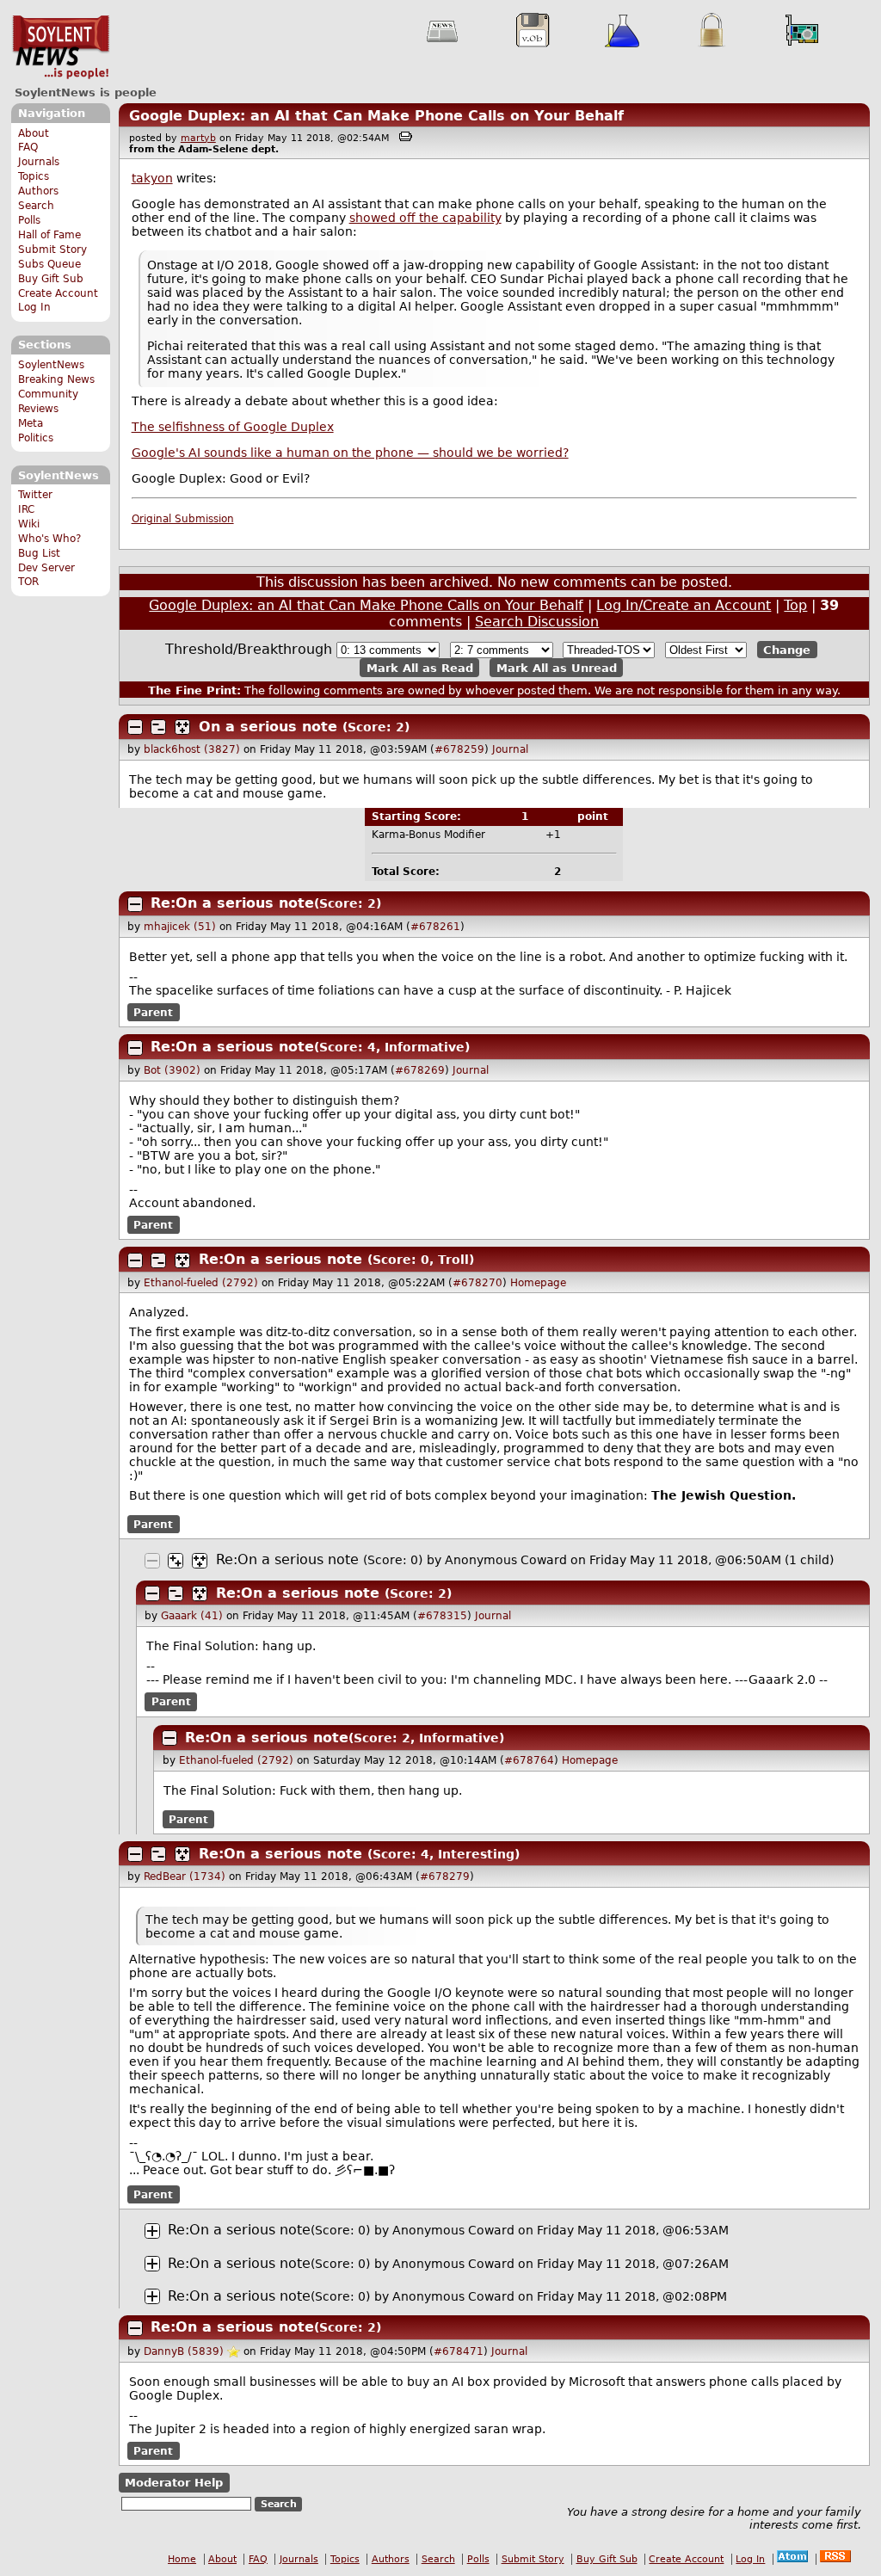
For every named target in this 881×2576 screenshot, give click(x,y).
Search (36, 206)
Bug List (39, 553)
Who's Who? (49, 539)
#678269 (420, 1070)
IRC (26, 509)
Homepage (538, 1283)
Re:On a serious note (232, 903)
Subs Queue (49, 264)
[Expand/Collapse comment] (135, 727)
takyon (152, 178)
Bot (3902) (172, 1070)
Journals (39, 162)
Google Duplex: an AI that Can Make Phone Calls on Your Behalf (376, 116)
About (34, 133)
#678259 (459, 749)
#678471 (459, 2351)
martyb (198, 138)
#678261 (435, 927)
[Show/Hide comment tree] (158, 727)
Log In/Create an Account (684, 605)
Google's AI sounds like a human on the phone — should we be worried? (350, 453)
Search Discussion (537, 622)
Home (182, 2559)
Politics (36, 438)
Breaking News (56, 379)
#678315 (442, 1616)
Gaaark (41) (192, 1616)
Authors (38, 191)
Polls (29, 220)
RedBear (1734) (185, 1877)
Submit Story (52, 250)
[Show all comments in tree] (182, 727)
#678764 (529, 1760)
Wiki (29, 524)
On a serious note (268, 727)
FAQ (28, 147)
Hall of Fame (49, 235)
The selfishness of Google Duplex (233, 427)
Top (795, 605)
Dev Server (46, 568)
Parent (153, 1013)
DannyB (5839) (184, 2351)
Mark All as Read (420, 667)
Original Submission (183, 519)
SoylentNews (61, 47)
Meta (31, 423)
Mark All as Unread (557, 667)
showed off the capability (425, 218)
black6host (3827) (192, 749)
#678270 (477, 1283)
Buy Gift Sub (51, 279)
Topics (34, 176)
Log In (34, 307)
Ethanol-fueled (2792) (201, 1283)
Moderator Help (174, 2483)
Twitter (35, 495)
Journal (510, 749)
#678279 (445, 1877)
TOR (28, 582)
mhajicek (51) (180, 927)
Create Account (58, 293)
